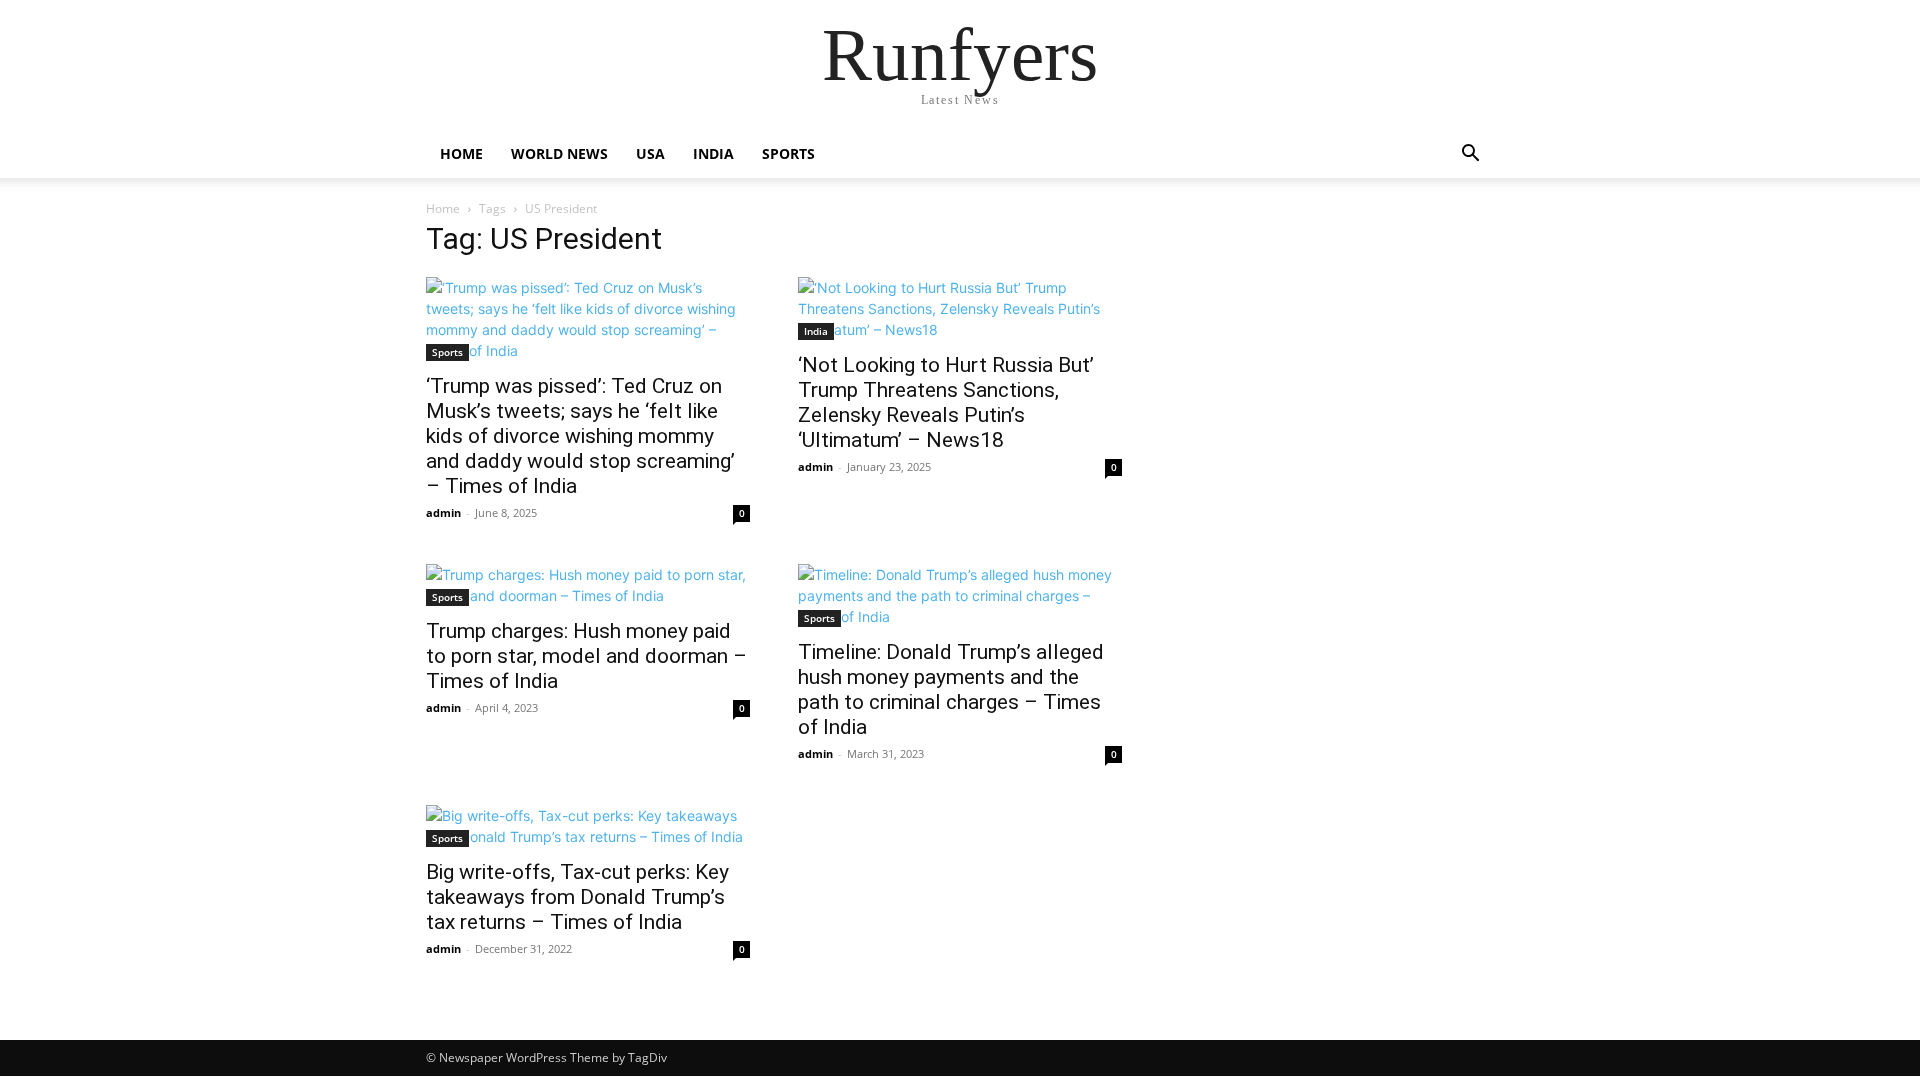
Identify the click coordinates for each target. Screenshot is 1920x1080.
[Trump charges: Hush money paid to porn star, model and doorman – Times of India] (588, 585)
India (713, 153)
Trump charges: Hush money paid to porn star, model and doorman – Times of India (586, 656)
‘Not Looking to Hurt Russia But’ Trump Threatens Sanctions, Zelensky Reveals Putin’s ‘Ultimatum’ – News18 (946, 402)
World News (559, 153)
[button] (1470, 155)
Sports (788, 153)
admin (443, 512)
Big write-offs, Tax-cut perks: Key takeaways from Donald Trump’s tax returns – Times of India (577, 897)
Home (461, 153)
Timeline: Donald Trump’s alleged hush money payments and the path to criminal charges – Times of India (951, 689)
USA (650, 153)
